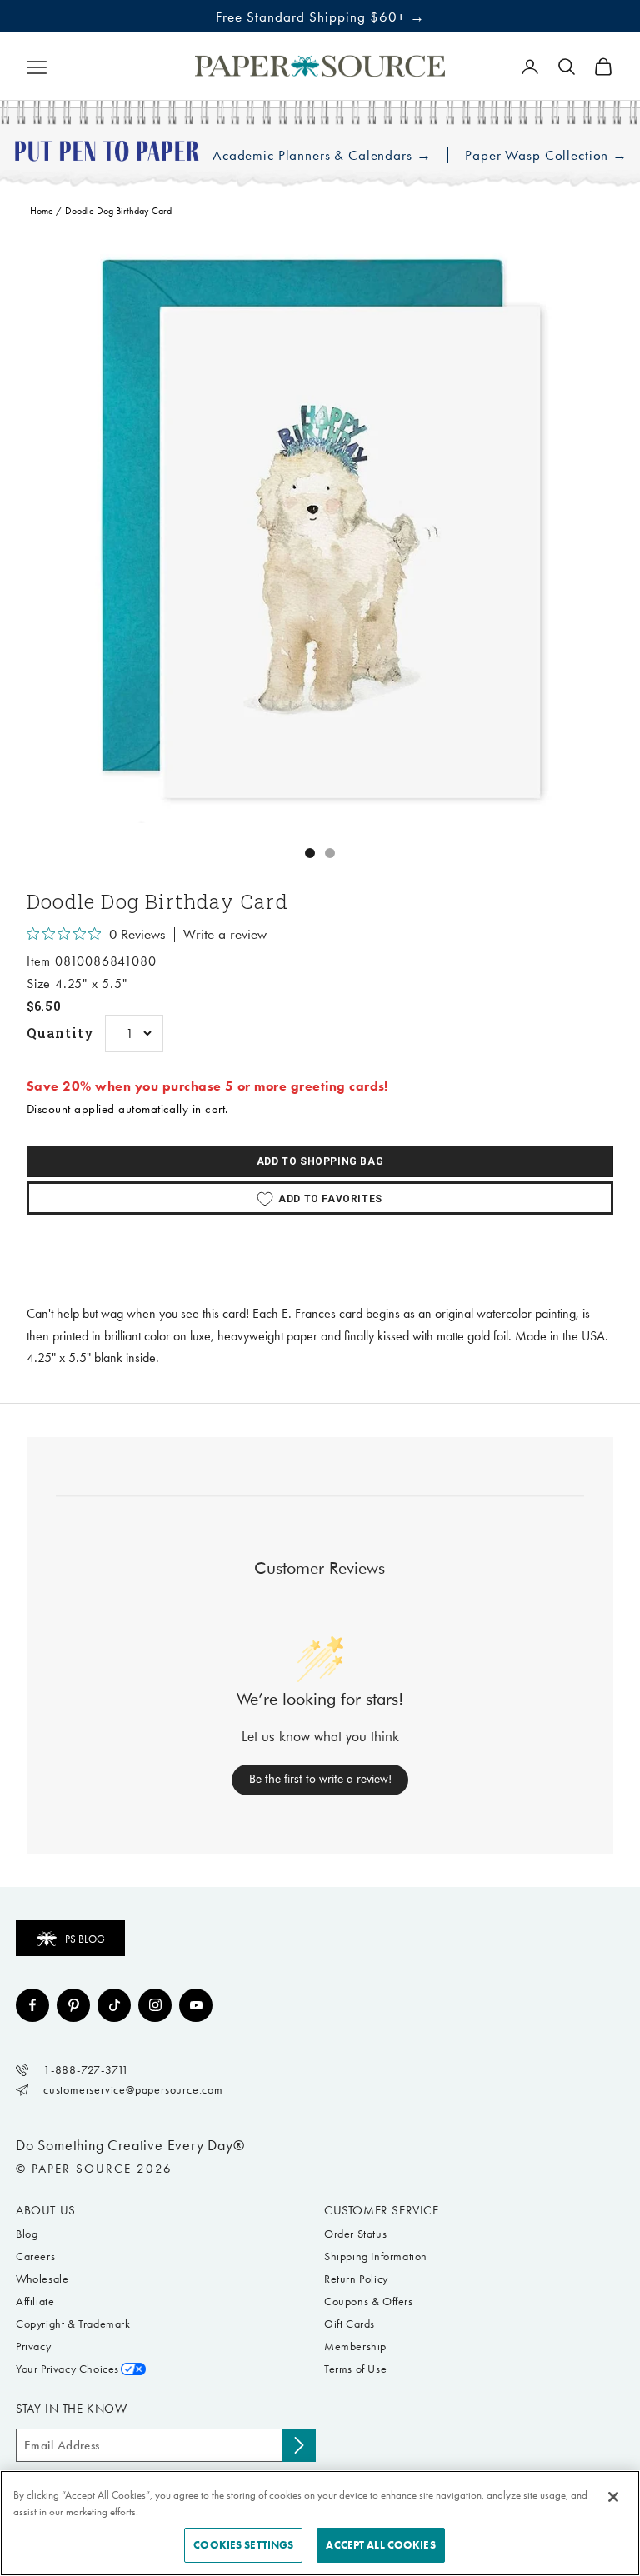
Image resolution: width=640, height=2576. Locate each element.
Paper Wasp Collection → (546, 155)
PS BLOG (85, 1939)
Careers (35, 2256)
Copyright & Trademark (73, 2324)
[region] (320, 530)
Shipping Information (376, 2256)
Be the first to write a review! (320, 1779)
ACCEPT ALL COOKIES (380, 2545)
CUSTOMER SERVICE (382, 2210)
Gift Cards (350, 2324)
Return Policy (356, 2279)
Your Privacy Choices (67, 2369)
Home (42, 211)
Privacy (33, 2346)
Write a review (225, 935)
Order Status (355, 2234)
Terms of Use (355, 2369)
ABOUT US (46, 2210)
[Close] (613, 2497)
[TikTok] (114, 2005)
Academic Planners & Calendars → (322, 155)
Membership (355, 2346)
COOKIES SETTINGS (243, 2545)
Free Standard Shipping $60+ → (320, 17)
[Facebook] (32, 2005)
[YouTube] (196, 2005)
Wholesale (42, 2279)
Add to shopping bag (320, 1161)
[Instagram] (155, 2005)
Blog (27, 2234)
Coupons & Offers (369, 2301)
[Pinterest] (73, 2005)
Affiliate (35, 2301)
